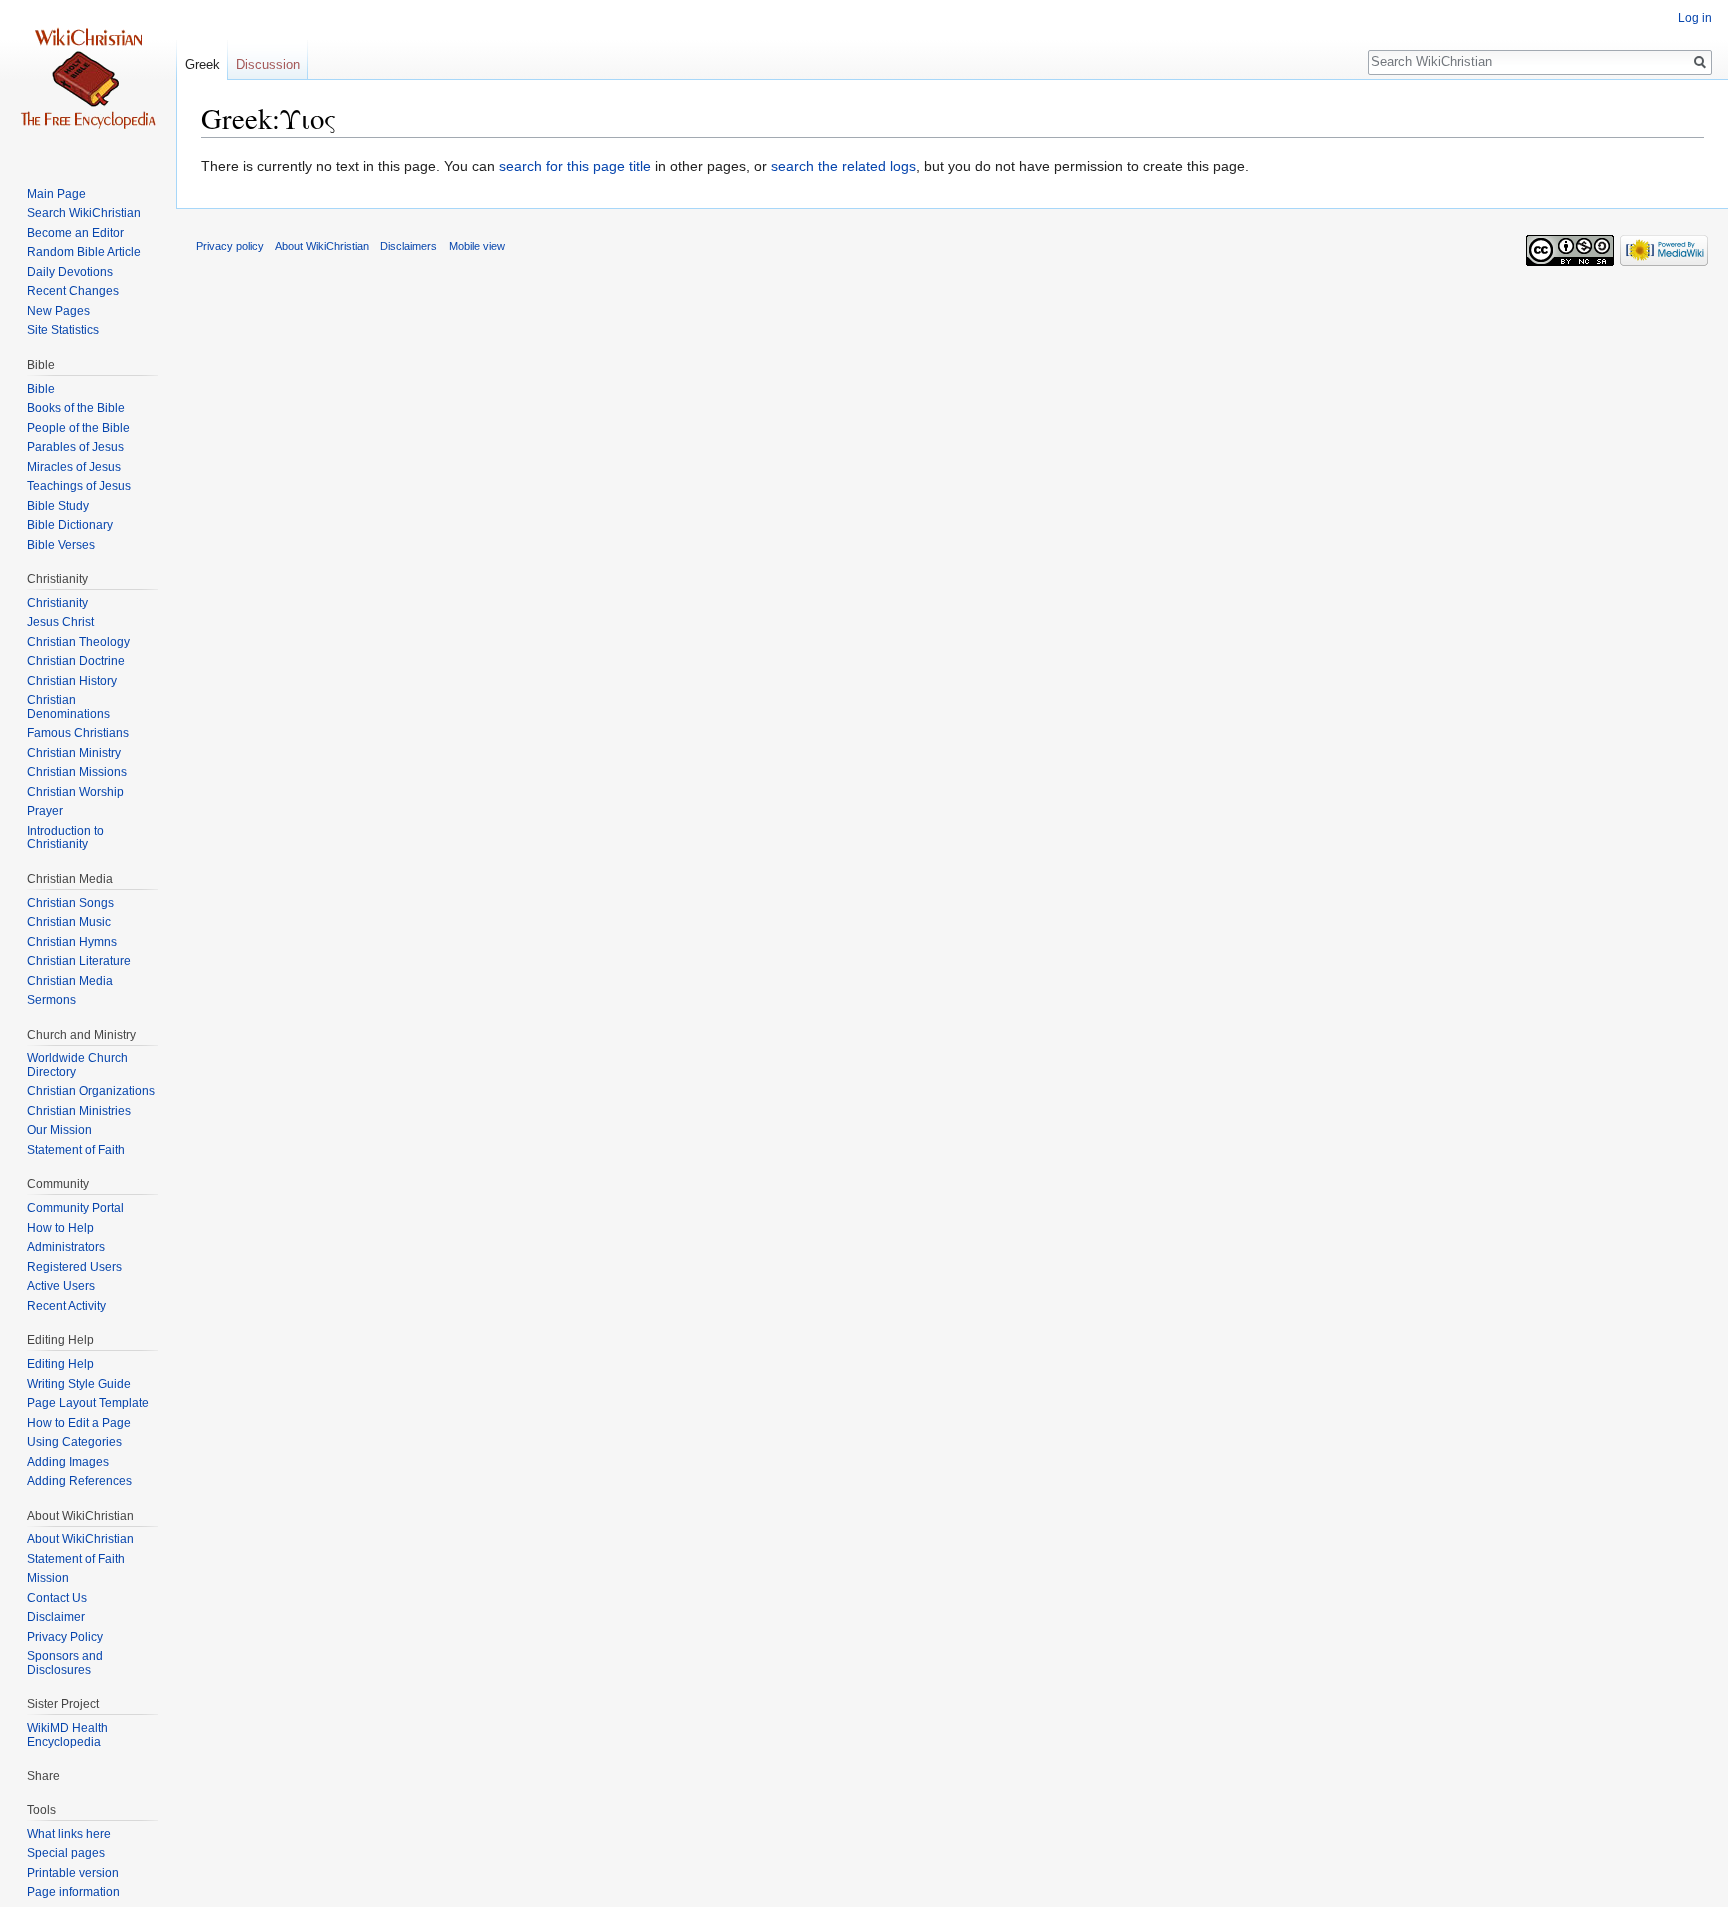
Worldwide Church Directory (77, 1065)
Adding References (79, 1481)
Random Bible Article (84, 252)
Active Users (61, 1286)
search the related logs (843, 166)
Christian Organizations (91, 1091)
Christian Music (69, 922)
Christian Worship (75, 792)
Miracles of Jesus (74, 467)
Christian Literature (79, 961)
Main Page (56, 194)
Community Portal (75, 1208)
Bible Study (58, 506)
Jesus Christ (60, 622)
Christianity (57, 603)
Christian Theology (78, 642)
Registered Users (74, 1267)
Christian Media (70, 981)
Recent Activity (66, 1306)
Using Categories (74, 1442)
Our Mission (59, 1130)
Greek (202, 64)
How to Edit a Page (79, 1423)
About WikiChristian (80, 1539)
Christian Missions (77, 772)
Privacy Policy (65, 1637)
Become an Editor (75, 233)
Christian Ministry (74, 753)
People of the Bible (78, 428)
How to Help (60, 1228)
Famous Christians (78, 733)
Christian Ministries (79, 1111)
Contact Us (57, 1598)
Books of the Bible (76, 408)
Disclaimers (408, 246)
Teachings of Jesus (79, 486)
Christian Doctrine (76, 661)
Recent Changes (73, 291)
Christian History (72, 681)
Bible (41, 389)
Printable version (73, 1873)
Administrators (66, 1247)
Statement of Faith (76, 1150)
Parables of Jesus (75, 447)
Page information (73, 1892)
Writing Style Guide (79, 1384)
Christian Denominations (68, 707)
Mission (48, 1578)
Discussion (268, 64)
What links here (69, 1834)
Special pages (66, 1853)
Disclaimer (56, 1617)
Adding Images (68, 1462)
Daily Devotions (70, 272)
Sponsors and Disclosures (65, 1663)
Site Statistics (63, 330)
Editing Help (60, 1364)
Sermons (51, 1000)
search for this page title (575, 166)
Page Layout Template (88, 1403)
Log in (1695, 18)
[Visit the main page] (88, 80)
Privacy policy (230, 246)
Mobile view (477, 246)
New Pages (58, 311)
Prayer (45, 811)
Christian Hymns (72, 942)
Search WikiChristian (84, 213)
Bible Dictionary (70, 525)
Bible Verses (61, 545)
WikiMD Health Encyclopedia (67, 1735)
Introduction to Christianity (65, 838)
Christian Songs (70, 903)
